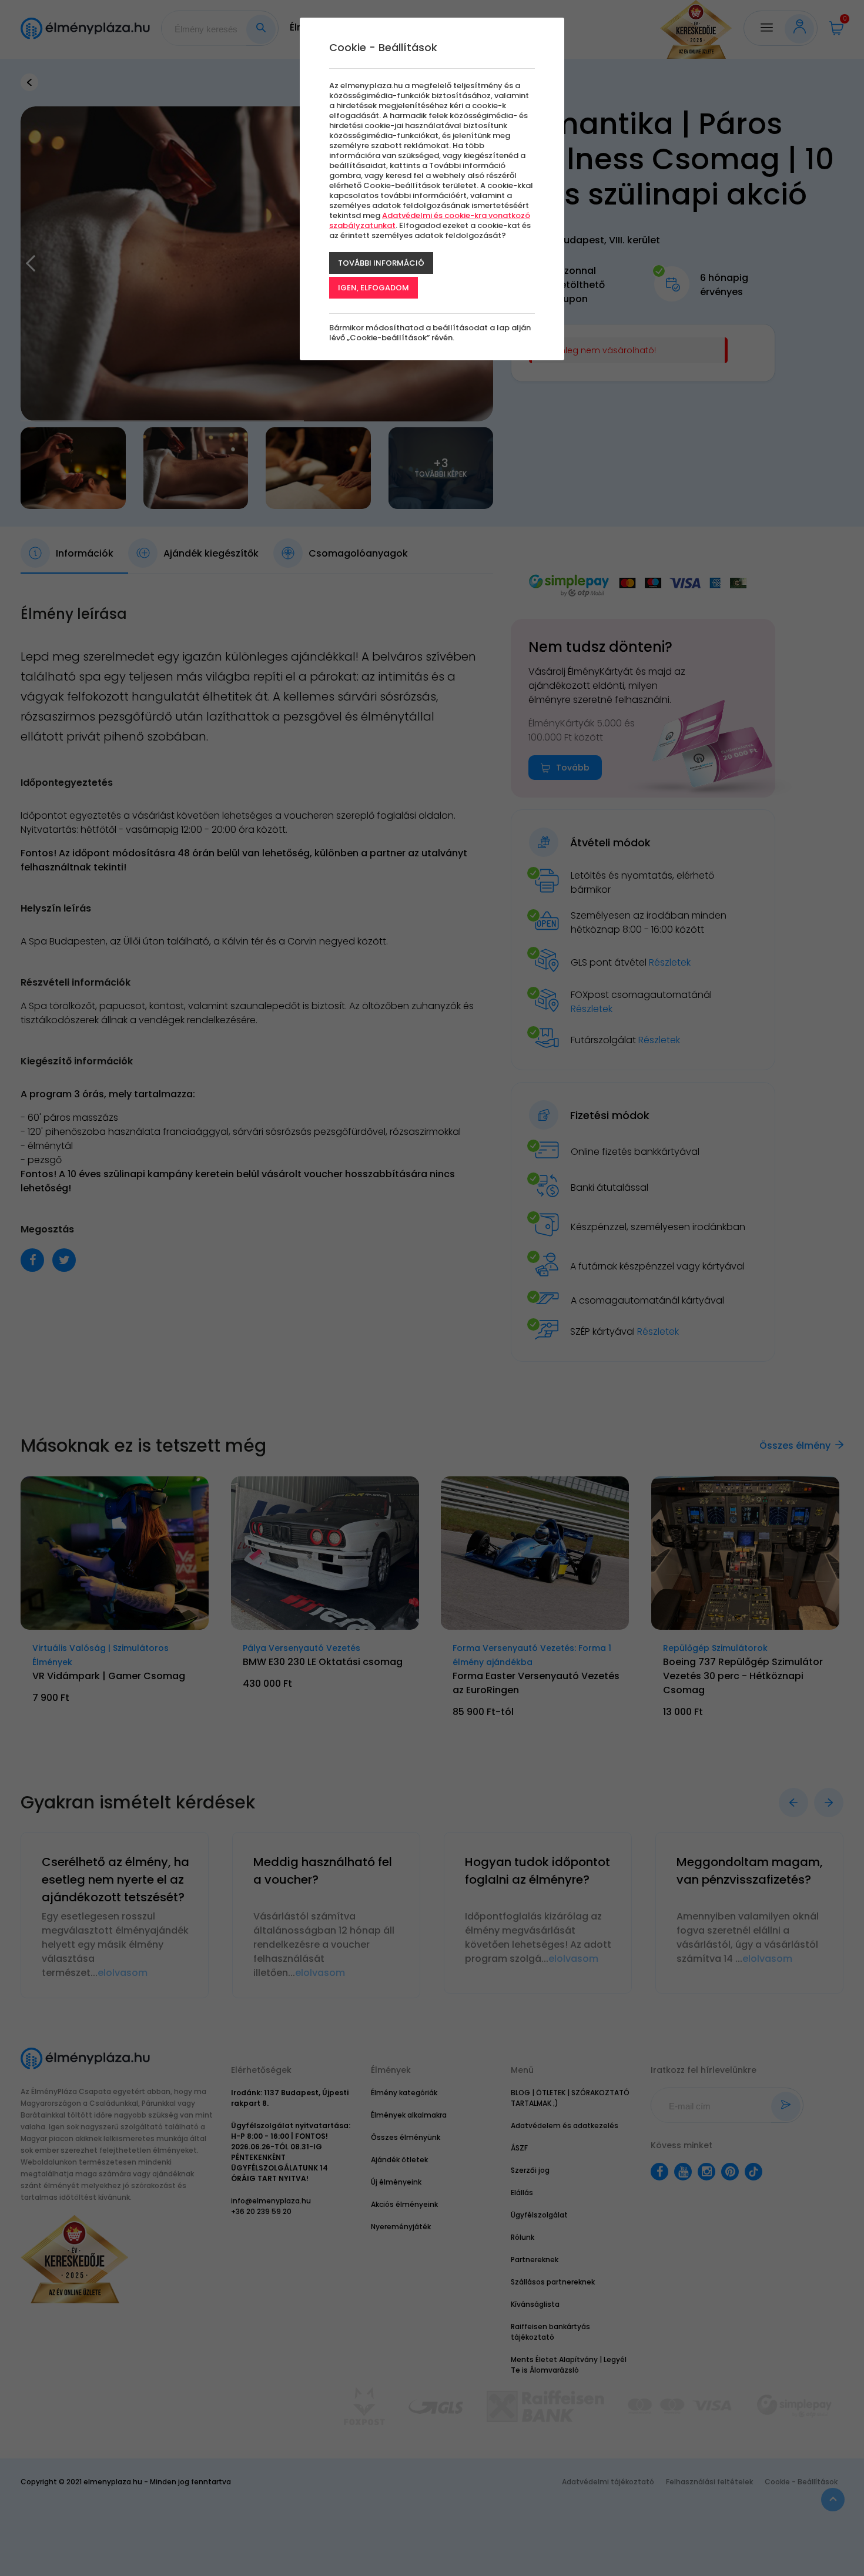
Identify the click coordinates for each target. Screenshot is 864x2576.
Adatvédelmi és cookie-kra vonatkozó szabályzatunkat (430, 220)
